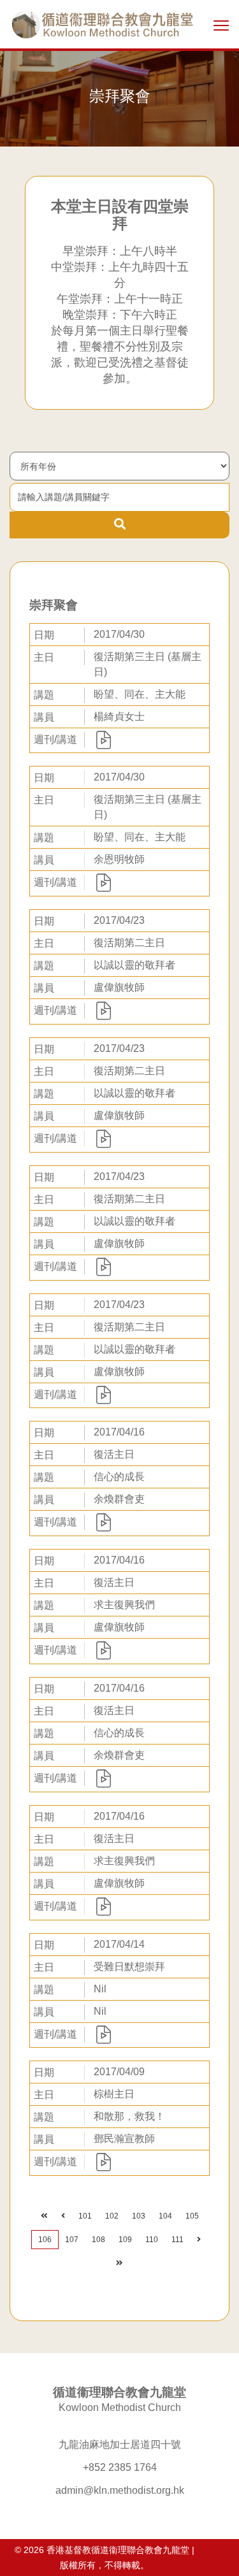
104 (165, 2216)
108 (98, 2240)
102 (112, 2216)
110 (152, 2240)
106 (45, 2240)
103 (139, 2216)
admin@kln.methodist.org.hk (120, 2490)
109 (125, 2240)
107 (72, 2240)
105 (192, 2216)
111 (177, 2240)
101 (85, 2216)
